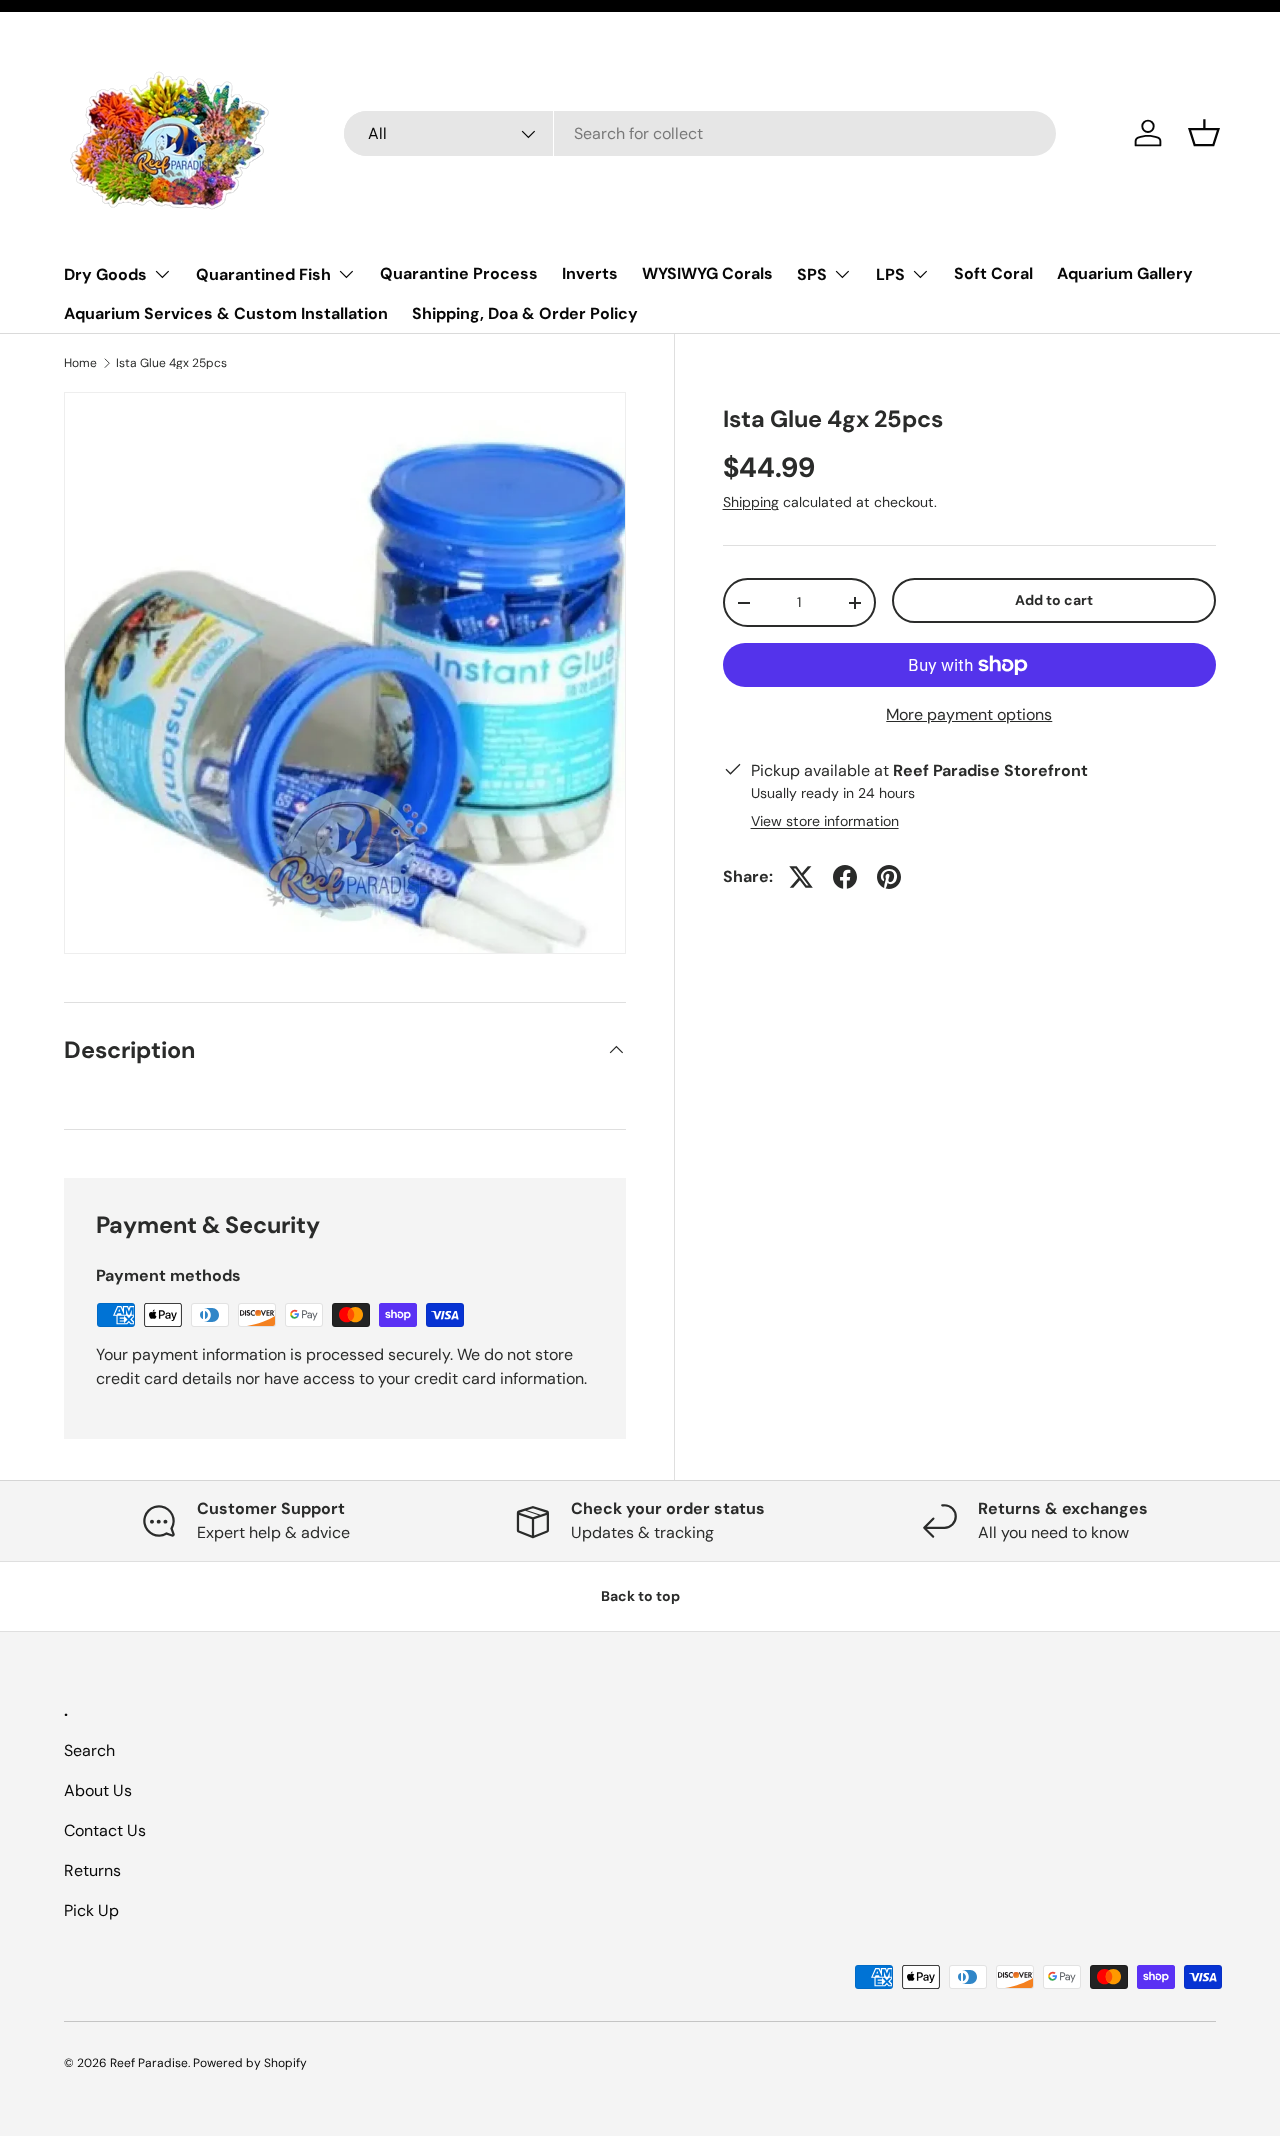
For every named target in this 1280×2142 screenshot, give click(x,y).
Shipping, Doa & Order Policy (525, 313)
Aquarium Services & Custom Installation (226, 313)
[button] (1204, 133)
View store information (825, 821)
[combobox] (700, 133)
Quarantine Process (459, 273)
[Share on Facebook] (845, 877)
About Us (98, 1790)
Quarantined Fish (263, 274)
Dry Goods (105, 274)
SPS (812, 274)
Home (80, 363)
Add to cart (1054, 600)
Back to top (640, 1596)
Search (89, 1750)
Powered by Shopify (250, 2063)
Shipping (751, 502)
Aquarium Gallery (1125, 273)
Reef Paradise (149, 2063)
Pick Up (91, 1910)
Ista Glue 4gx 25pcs (171, 363)
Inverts (590, 273)
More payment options (969, 714)
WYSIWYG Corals (707, 273)
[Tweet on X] (801, 877)
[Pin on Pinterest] (889, 877)
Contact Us (105, 1830)
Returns (92, 1870)
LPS (890, 274)
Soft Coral (993, 273)
